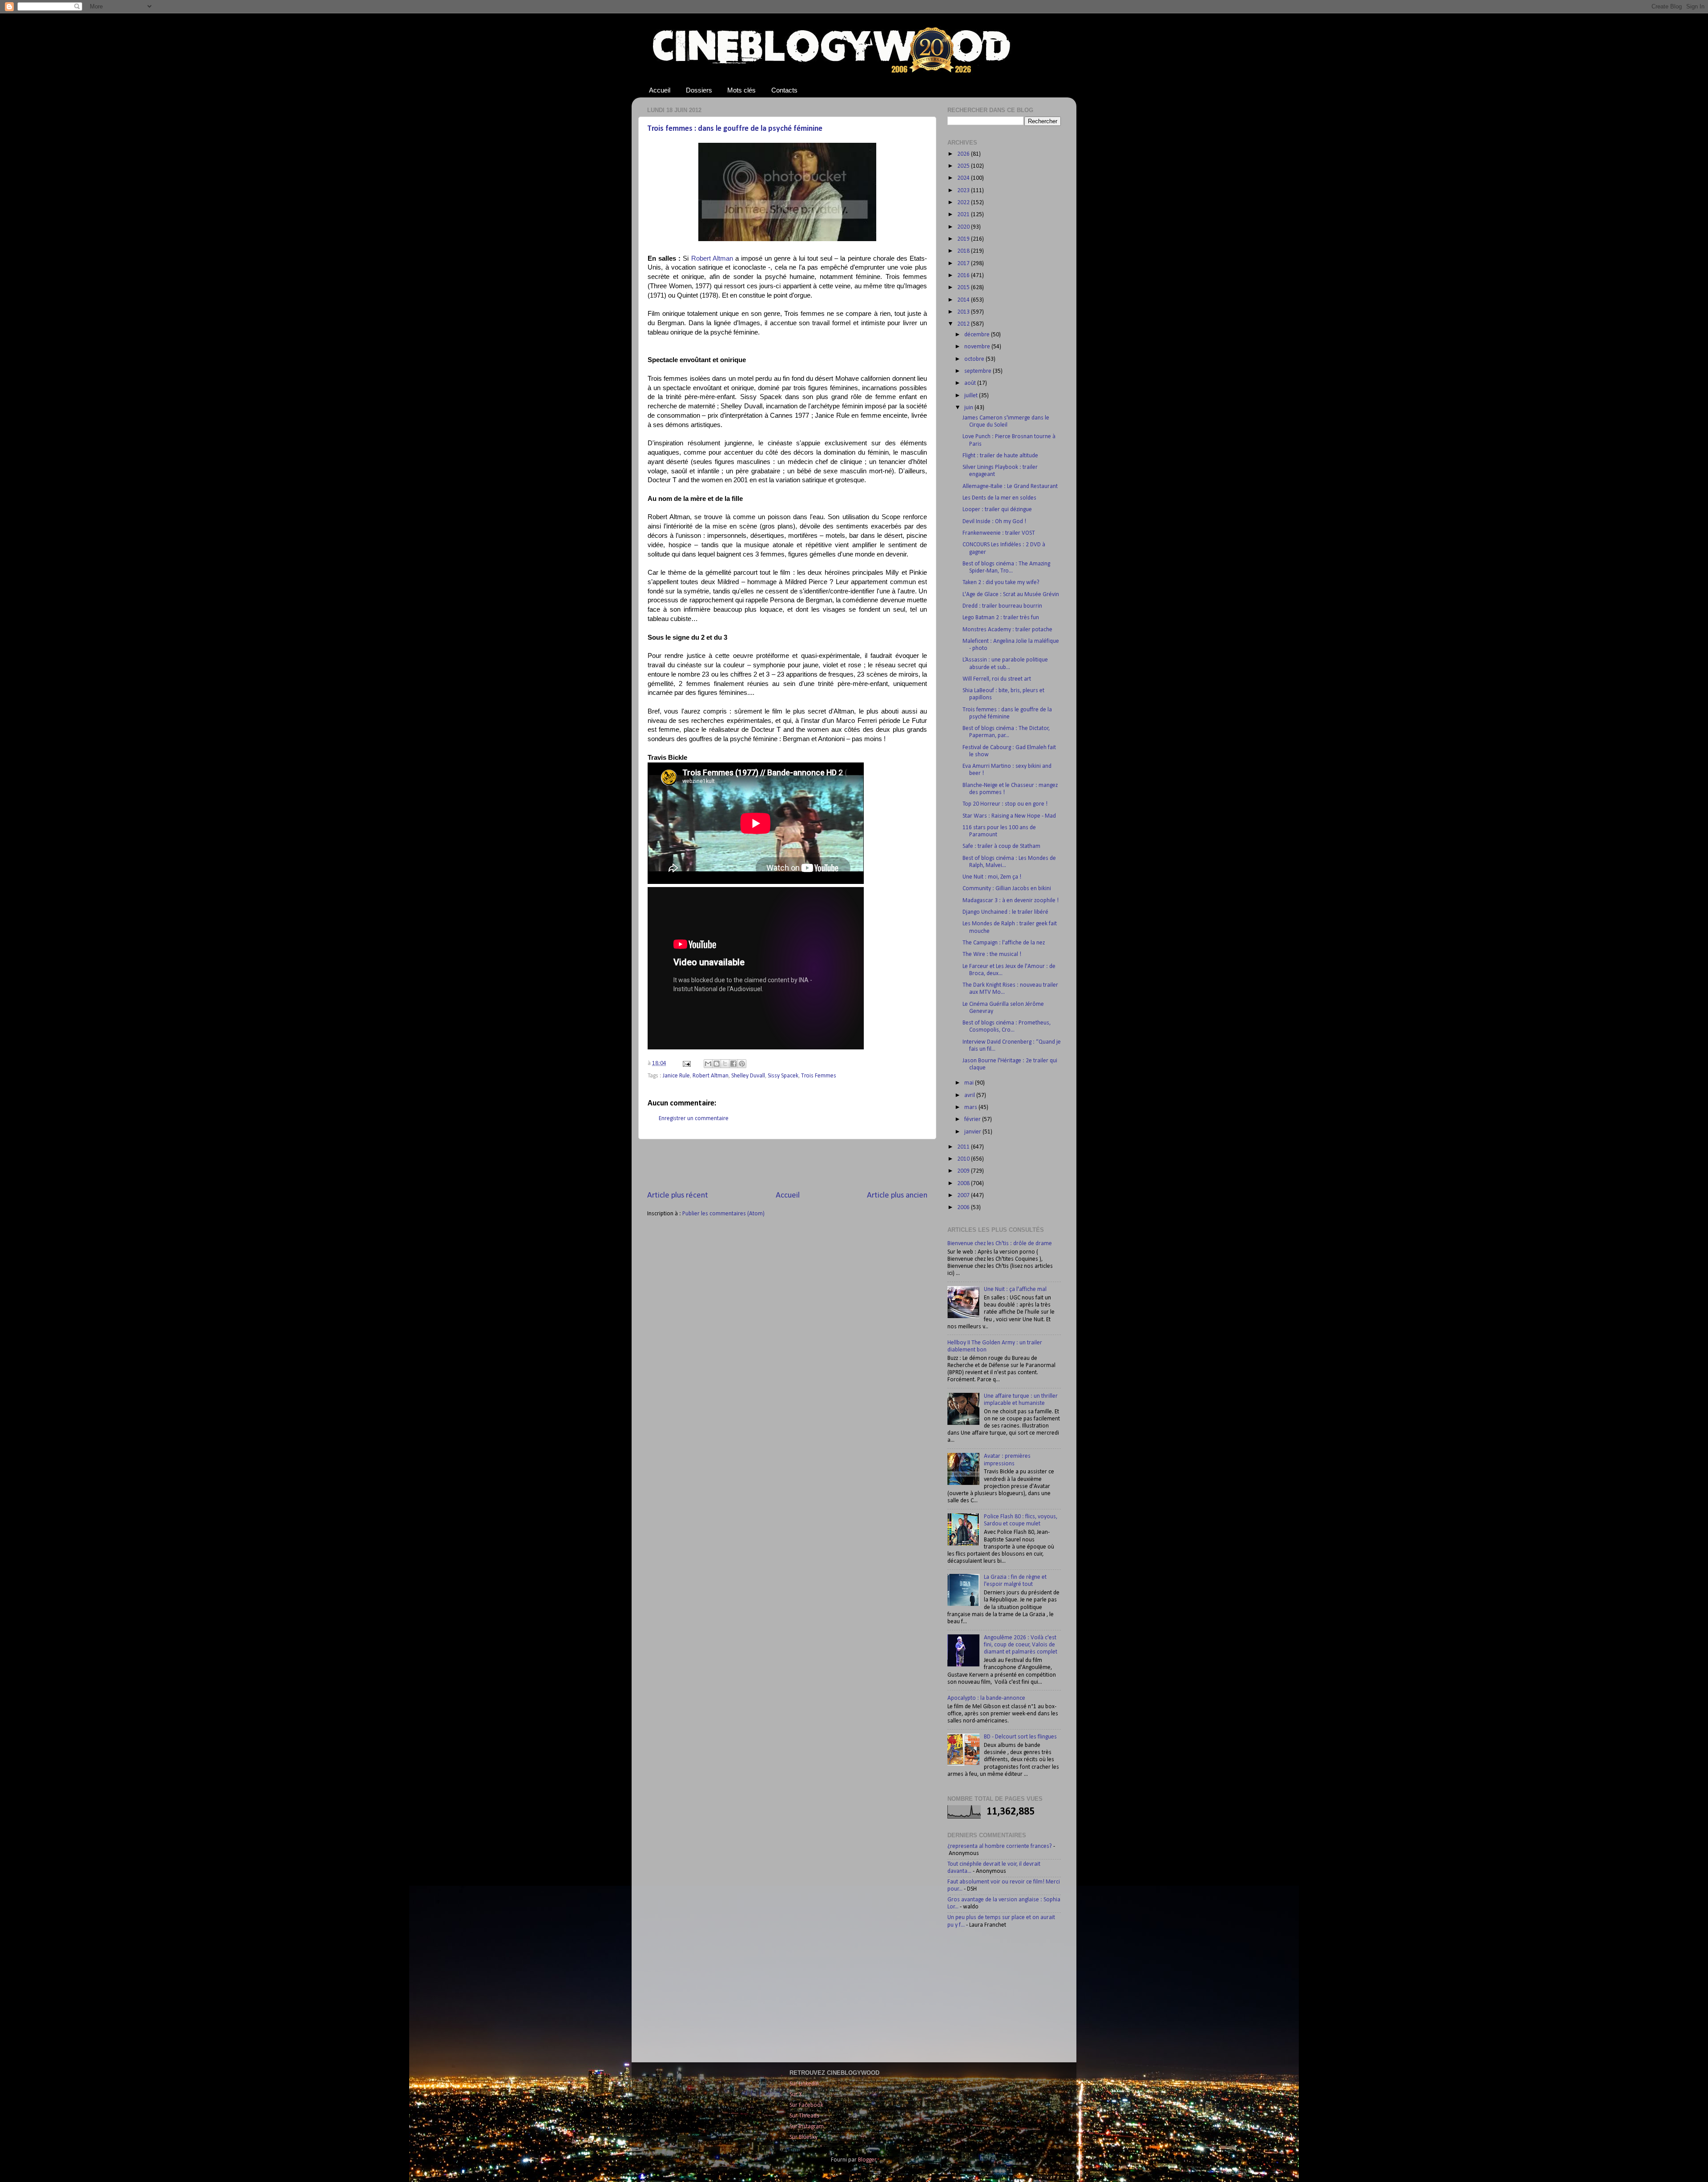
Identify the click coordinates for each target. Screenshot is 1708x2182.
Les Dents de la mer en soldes (999, 498)
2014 (964, 300)
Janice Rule (676, 1076)
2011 (964, 1147)
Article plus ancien (897, 1196)
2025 (964, 166)
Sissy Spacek (783, 1076)
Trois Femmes (819, 1076)
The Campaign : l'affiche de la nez (1004, 943)
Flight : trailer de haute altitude (1000, 456)
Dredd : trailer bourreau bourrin (1002, 606)
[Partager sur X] (725, 1064)
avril (970, 1095)
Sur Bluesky (804, 2137)
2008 (964, 1184)
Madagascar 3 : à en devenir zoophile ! (1011, 901)
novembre (978, 347)
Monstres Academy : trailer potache (1007, 630)
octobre (975, 359)
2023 (964, 191)
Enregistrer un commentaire (694, 1119)
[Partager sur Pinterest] (742, 1064)
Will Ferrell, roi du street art (997, 679)
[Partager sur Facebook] (733, 1064)
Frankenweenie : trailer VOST (999, 533)
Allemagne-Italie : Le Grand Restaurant (1010, 486)
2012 (964, 324)
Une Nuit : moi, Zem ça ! (992, 877)
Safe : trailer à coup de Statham (1001, 846)
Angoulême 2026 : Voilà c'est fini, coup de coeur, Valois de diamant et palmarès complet (1021, 1645)
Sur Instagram (807, 2127)
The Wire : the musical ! (992, 954)
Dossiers (699, 90)
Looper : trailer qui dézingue (997, 510)
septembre (979, 371)
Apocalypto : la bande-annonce (986, 1698)
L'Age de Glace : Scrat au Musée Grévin (1011, 595)
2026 (964, 154)
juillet (972, 396)
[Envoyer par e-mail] (708, 1064)
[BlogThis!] (717, 1064)
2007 (964, 1196)
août (971, 383)
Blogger (867, 2160)
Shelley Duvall (748, 1076)
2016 (964, 276)
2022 (964, 203)
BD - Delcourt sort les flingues (1020, 1737)
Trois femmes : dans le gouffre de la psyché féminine (735, 129)
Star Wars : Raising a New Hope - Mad (1009, 816)
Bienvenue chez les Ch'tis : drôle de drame (1000, 1244)
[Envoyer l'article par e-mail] (686, 1063)
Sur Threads (804, 2116)
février (973, 1119)
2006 (964, 1208)
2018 (964, 251)
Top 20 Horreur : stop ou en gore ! (1005, 804)
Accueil (660, 90)
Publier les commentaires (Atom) (723, 1214)
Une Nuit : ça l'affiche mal (1015, 1289)
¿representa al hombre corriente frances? (1000, 1846)
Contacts (784, 90)
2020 (964, 227)
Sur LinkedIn (804, 2084)
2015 (964, 288)
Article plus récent (678, 1196)
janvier (973, 1132)
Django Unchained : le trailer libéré (1005, 912)
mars (971, 1107)
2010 (964, 1159)
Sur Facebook (806, 2105)
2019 (964, 239)
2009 (964, 1171)
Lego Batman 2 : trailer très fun (1001, 618)
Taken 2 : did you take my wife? (1001, 583)
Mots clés (741, 90)
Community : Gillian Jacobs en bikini (1007, 889)
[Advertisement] (787, 1165)
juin (969, 408)
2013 (964, 312)
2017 (964, 264)
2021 (964, 215)
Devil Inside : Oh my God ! (994, 522)
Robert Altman (712, 258)
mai (970, 1083)
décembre (978, 335)
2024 (964, 178)
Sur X (796, 2095)
